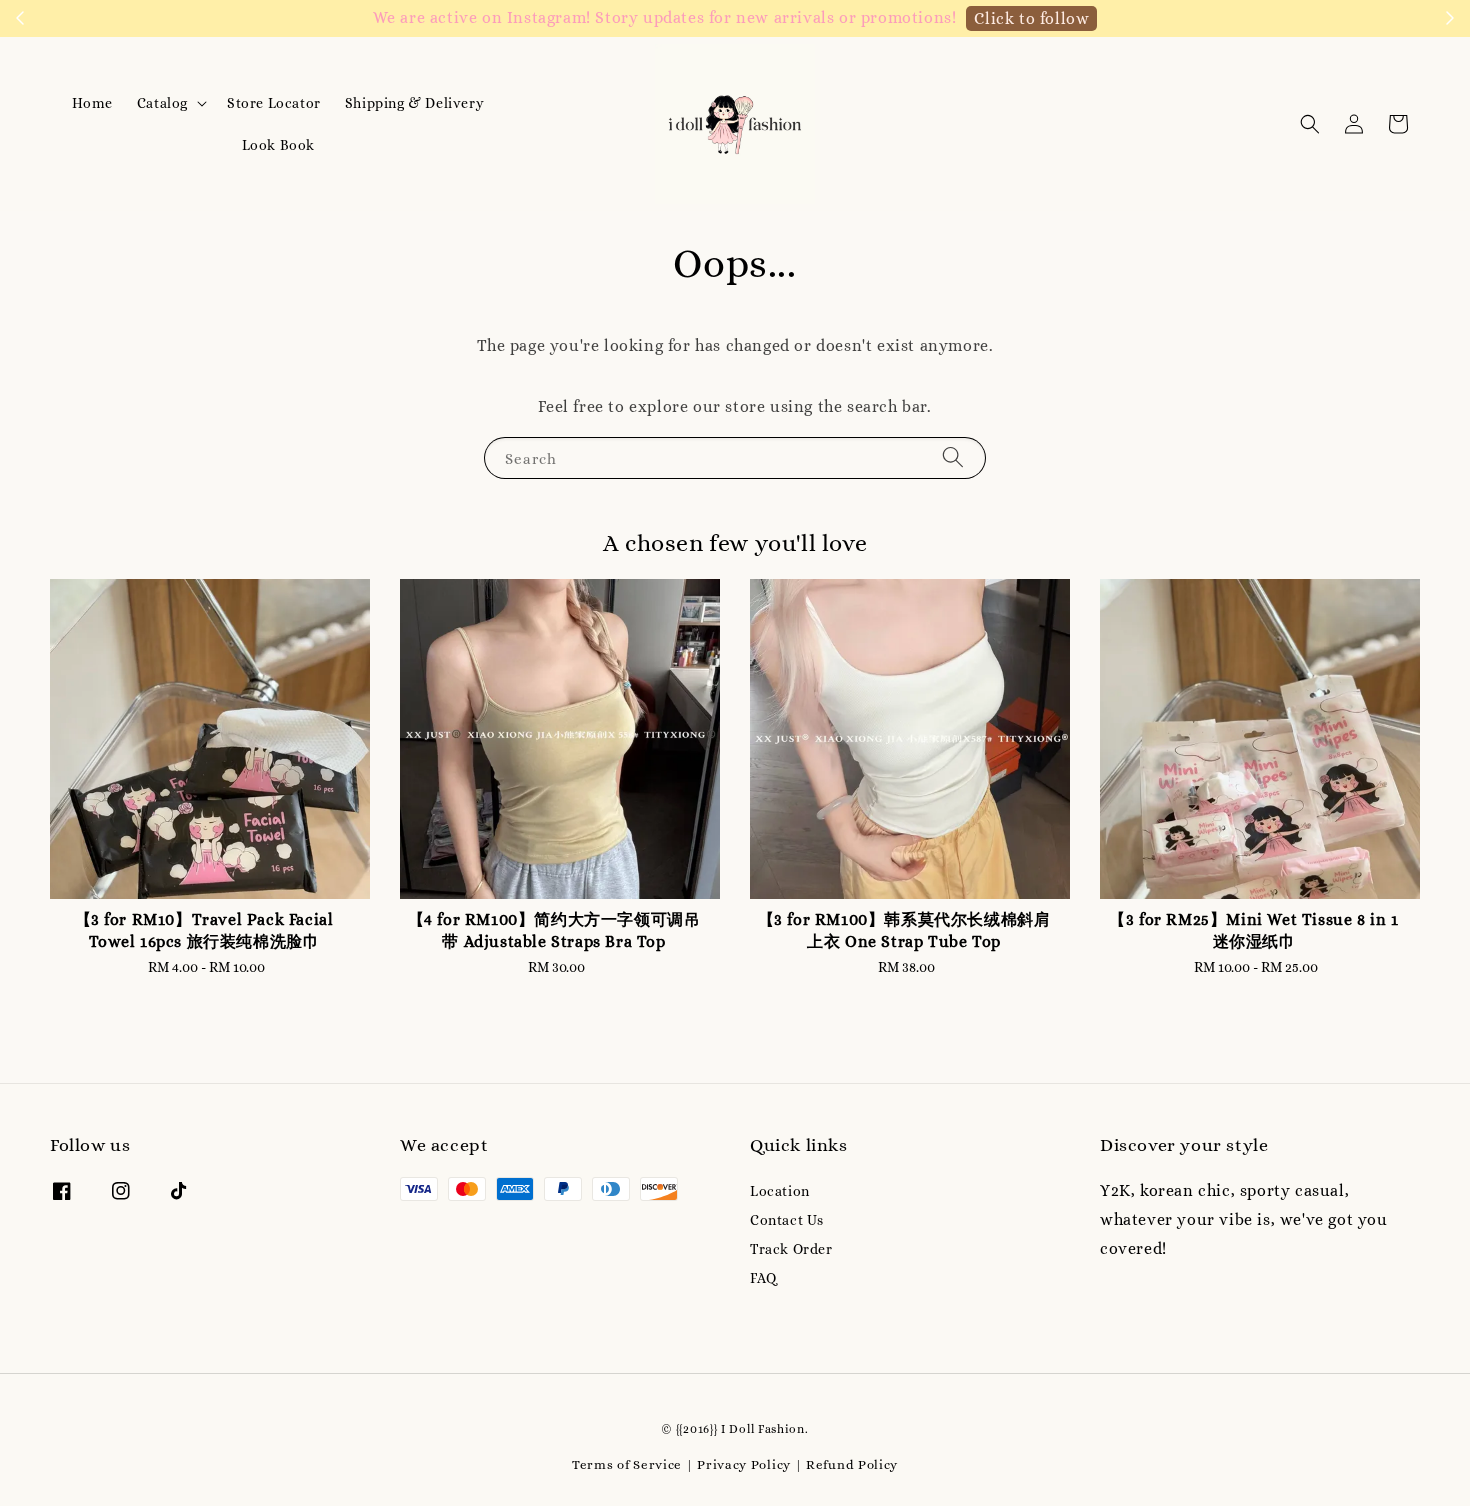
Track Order (791, 1249)
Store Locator (274, 103)
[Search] (953, 457)
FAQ (763, 1278)
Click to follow (1031, 18)
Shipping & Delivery (414, 103)
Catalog (162, 103)
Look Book (278, 145)
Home (92, 103)
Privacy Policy (744, 1464)
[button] (1310, 124)
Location (780, 1191)
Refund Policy (852, 1464)
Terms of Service (627, 1464)
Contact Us (787, 1220)
